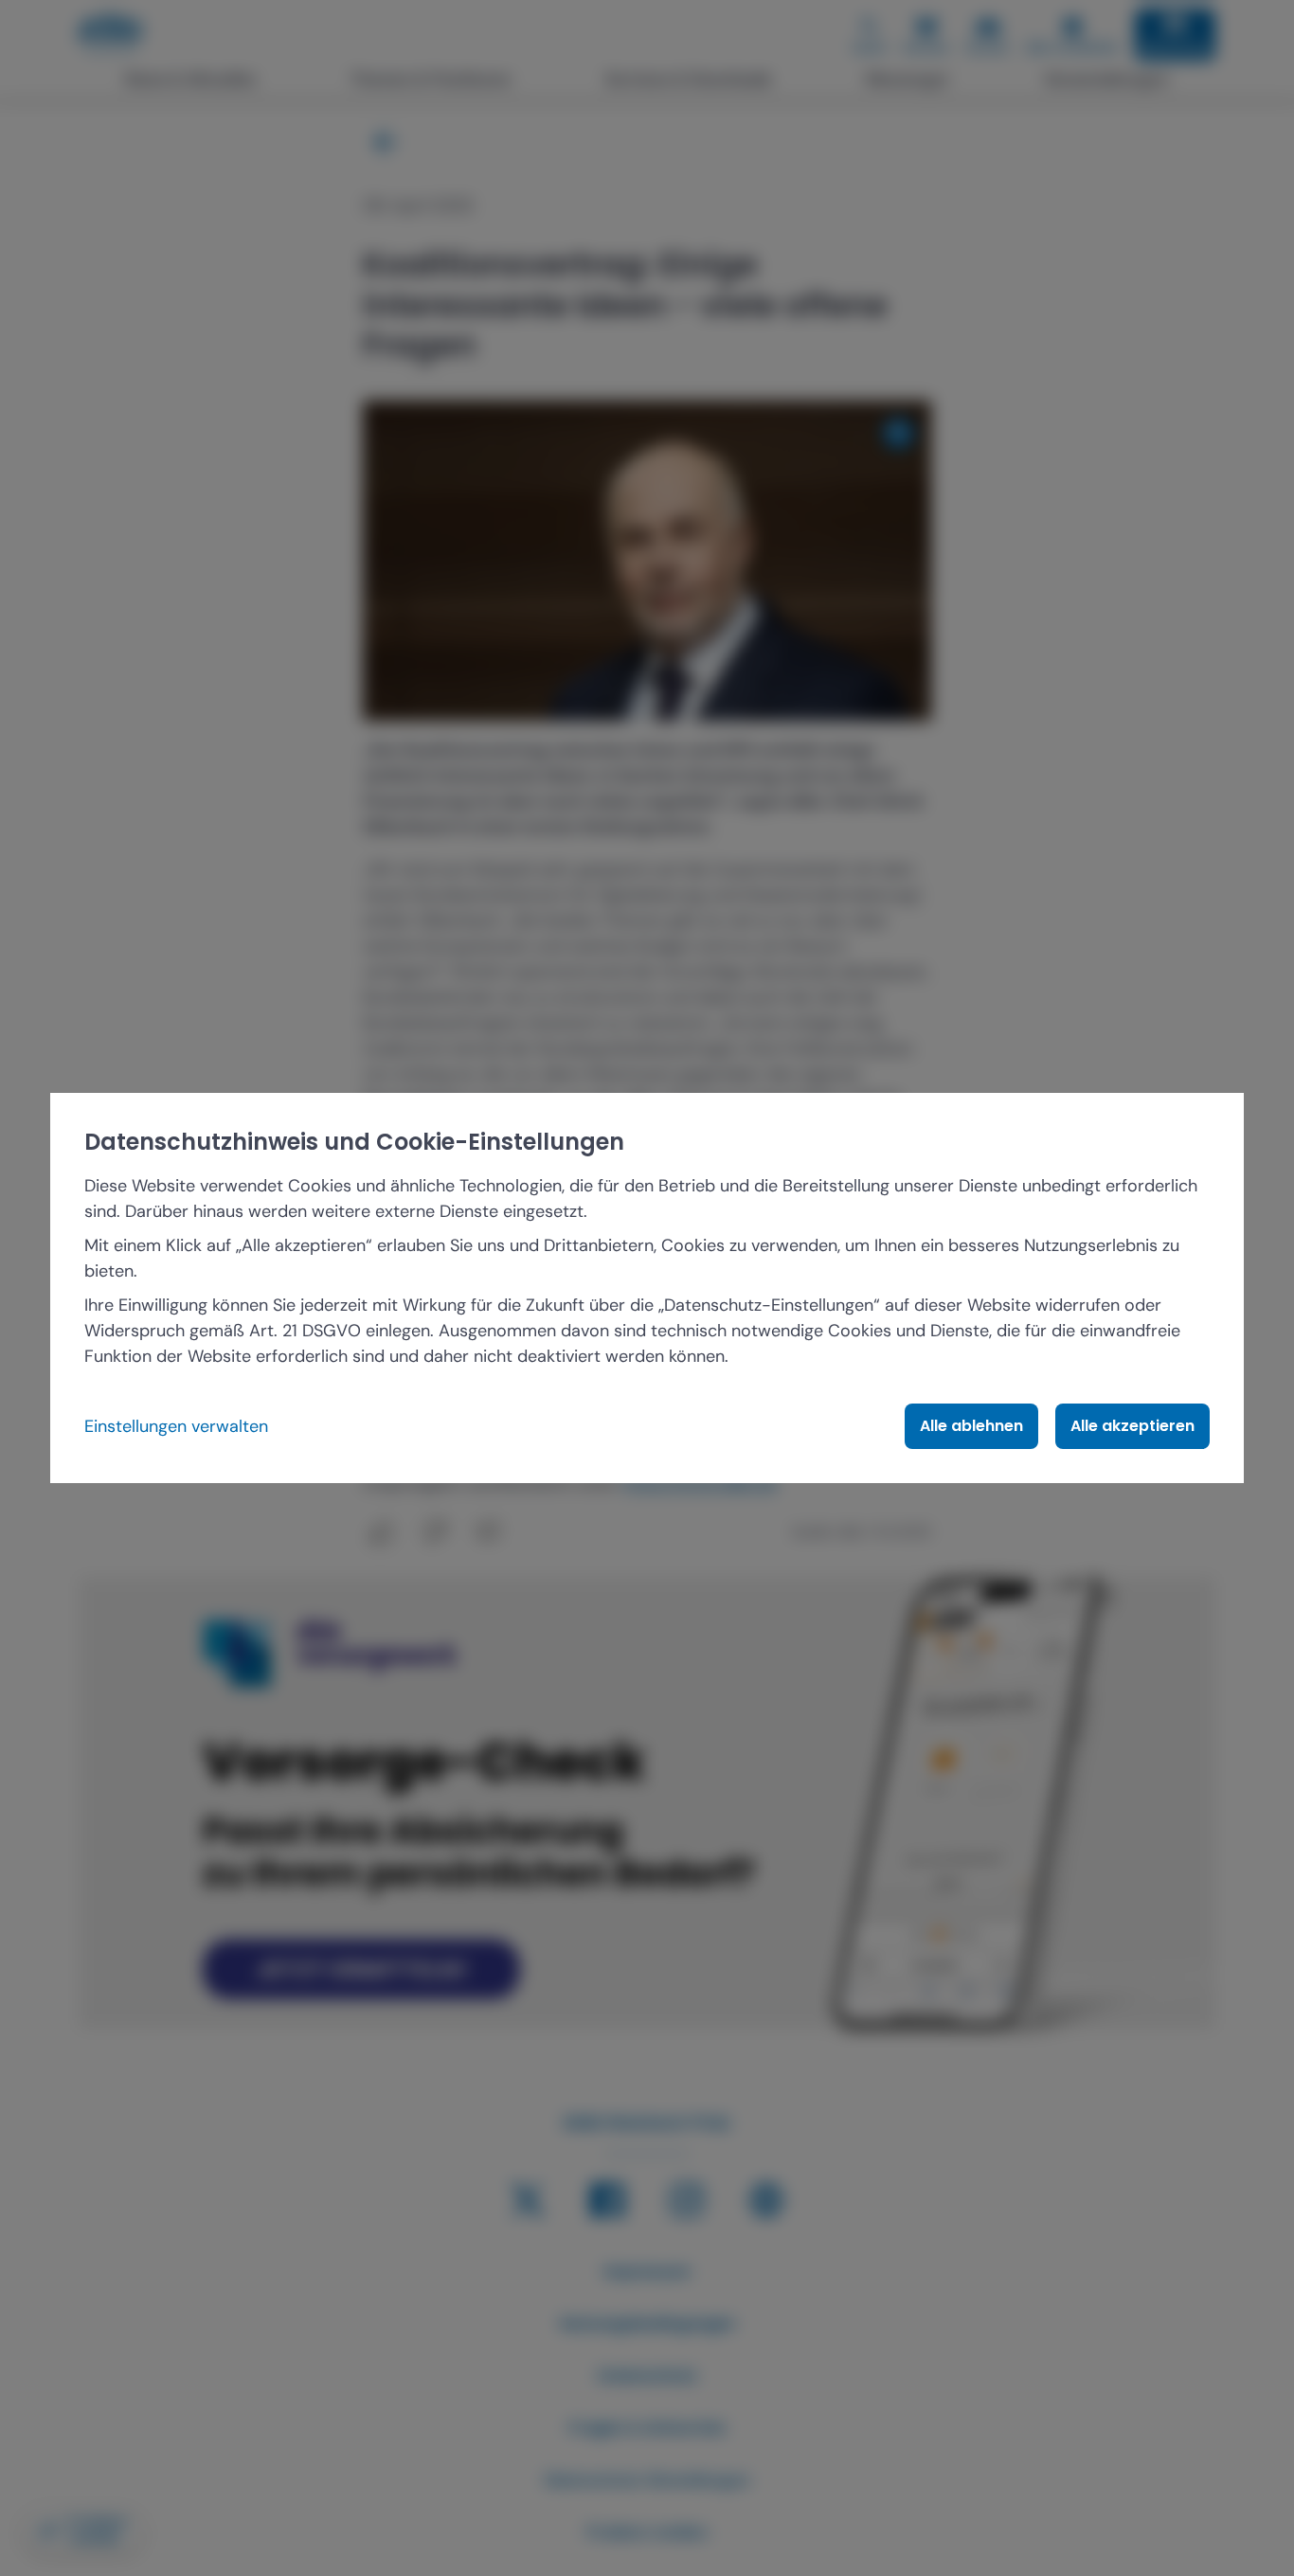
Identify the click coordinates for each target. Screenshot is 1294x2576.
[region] (647, 1288)
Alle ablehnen (971, 1426)
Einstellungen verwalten (176, 1426)
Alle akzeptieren (1132, 1426)
